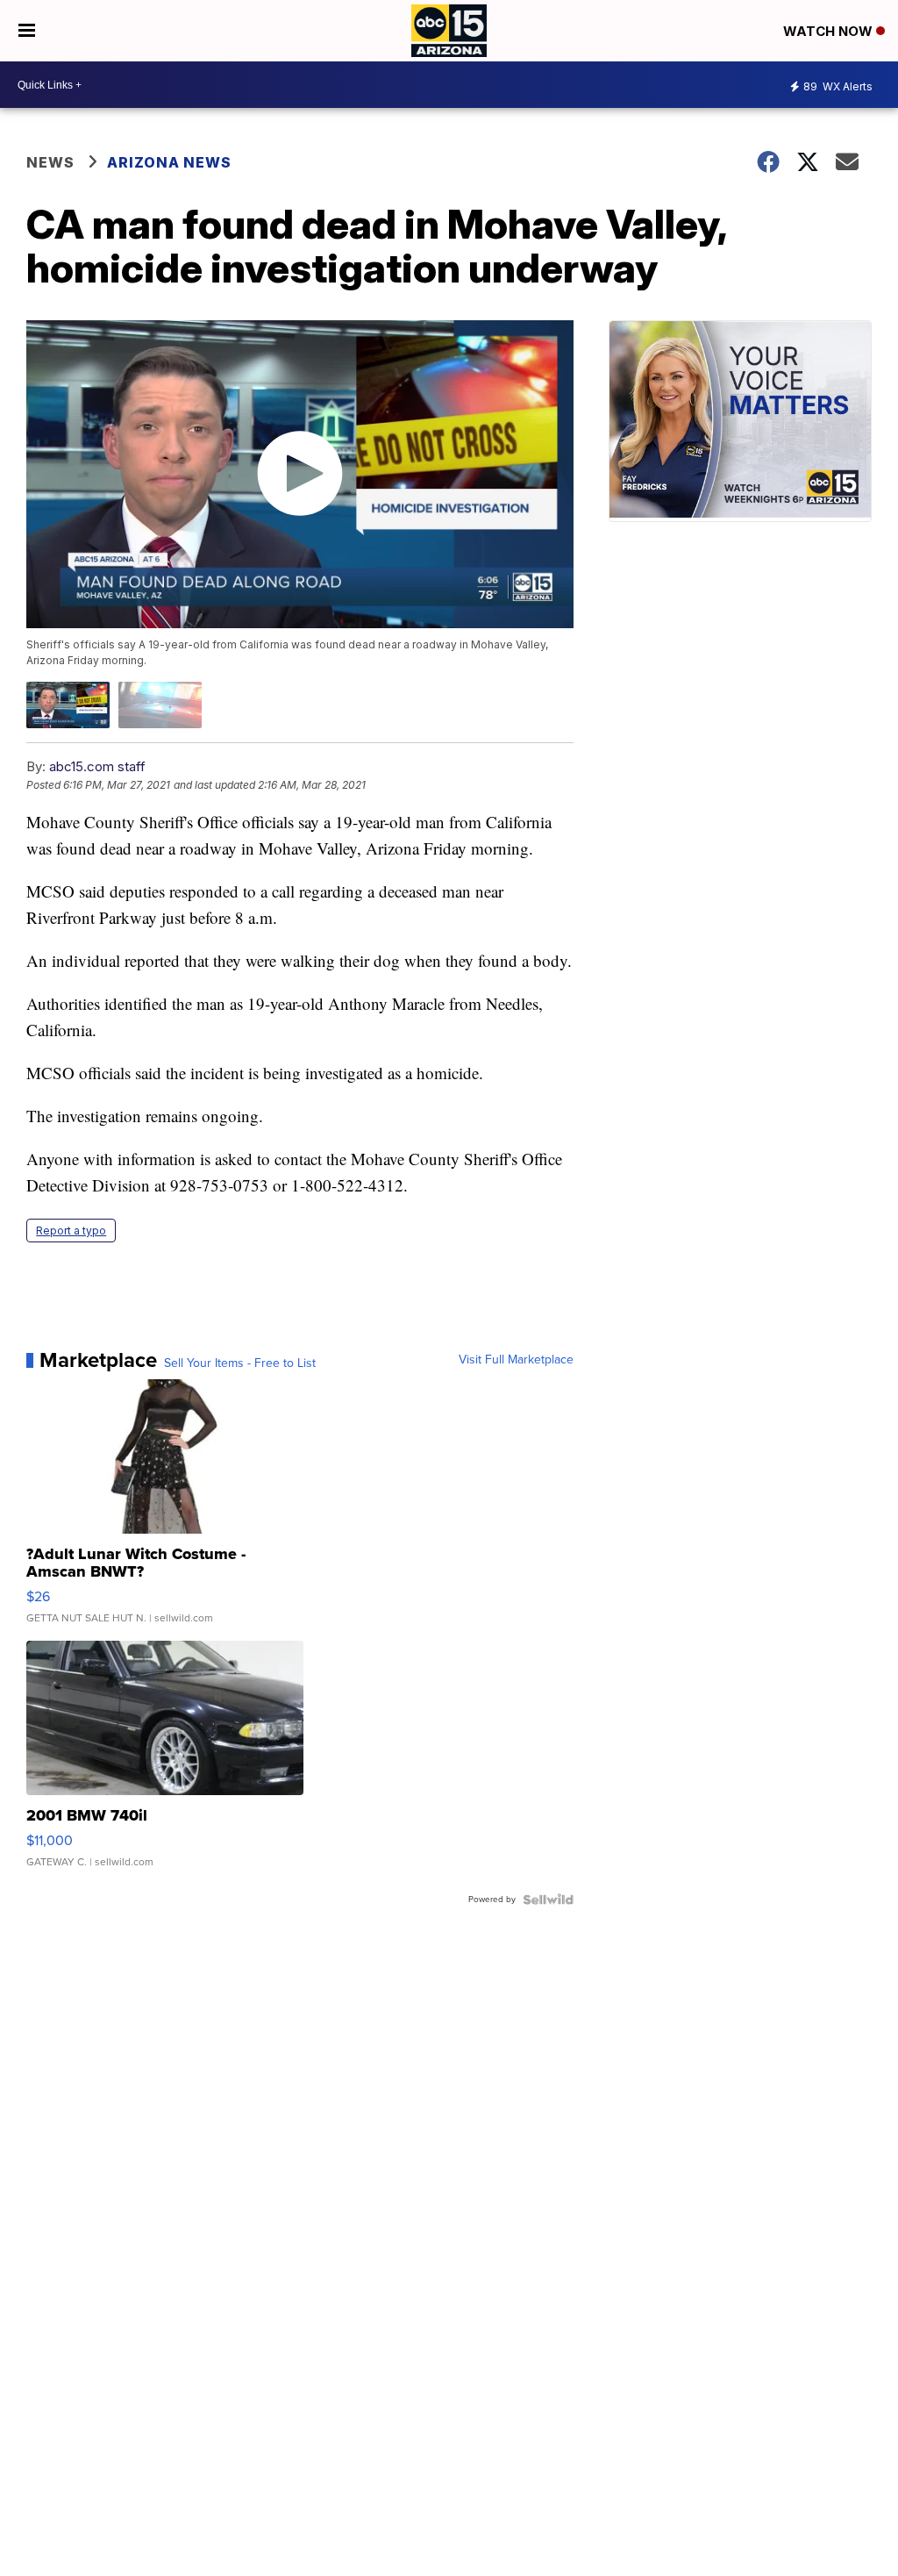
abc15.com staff (97, 766)
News (50, 162)
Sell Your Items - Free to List (240, 1363)
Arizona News (169, 162)
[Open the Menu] (27, 31)
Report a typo (71, 1231)
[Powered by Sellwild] (548, 1900)
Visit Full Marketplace (516, 1360)
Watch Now (830, 31)
